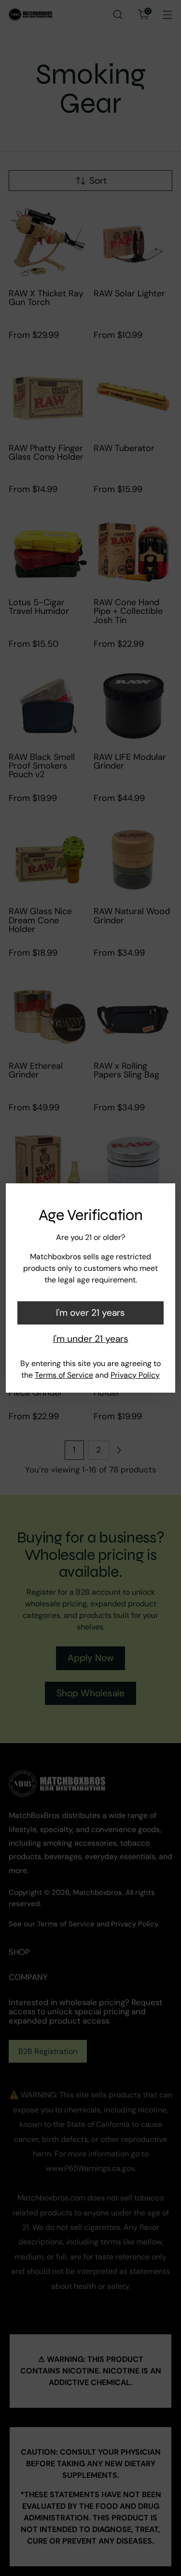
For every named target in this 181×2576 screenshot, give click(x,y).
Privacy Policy (135, 1375)
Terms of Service (64, 1375)
